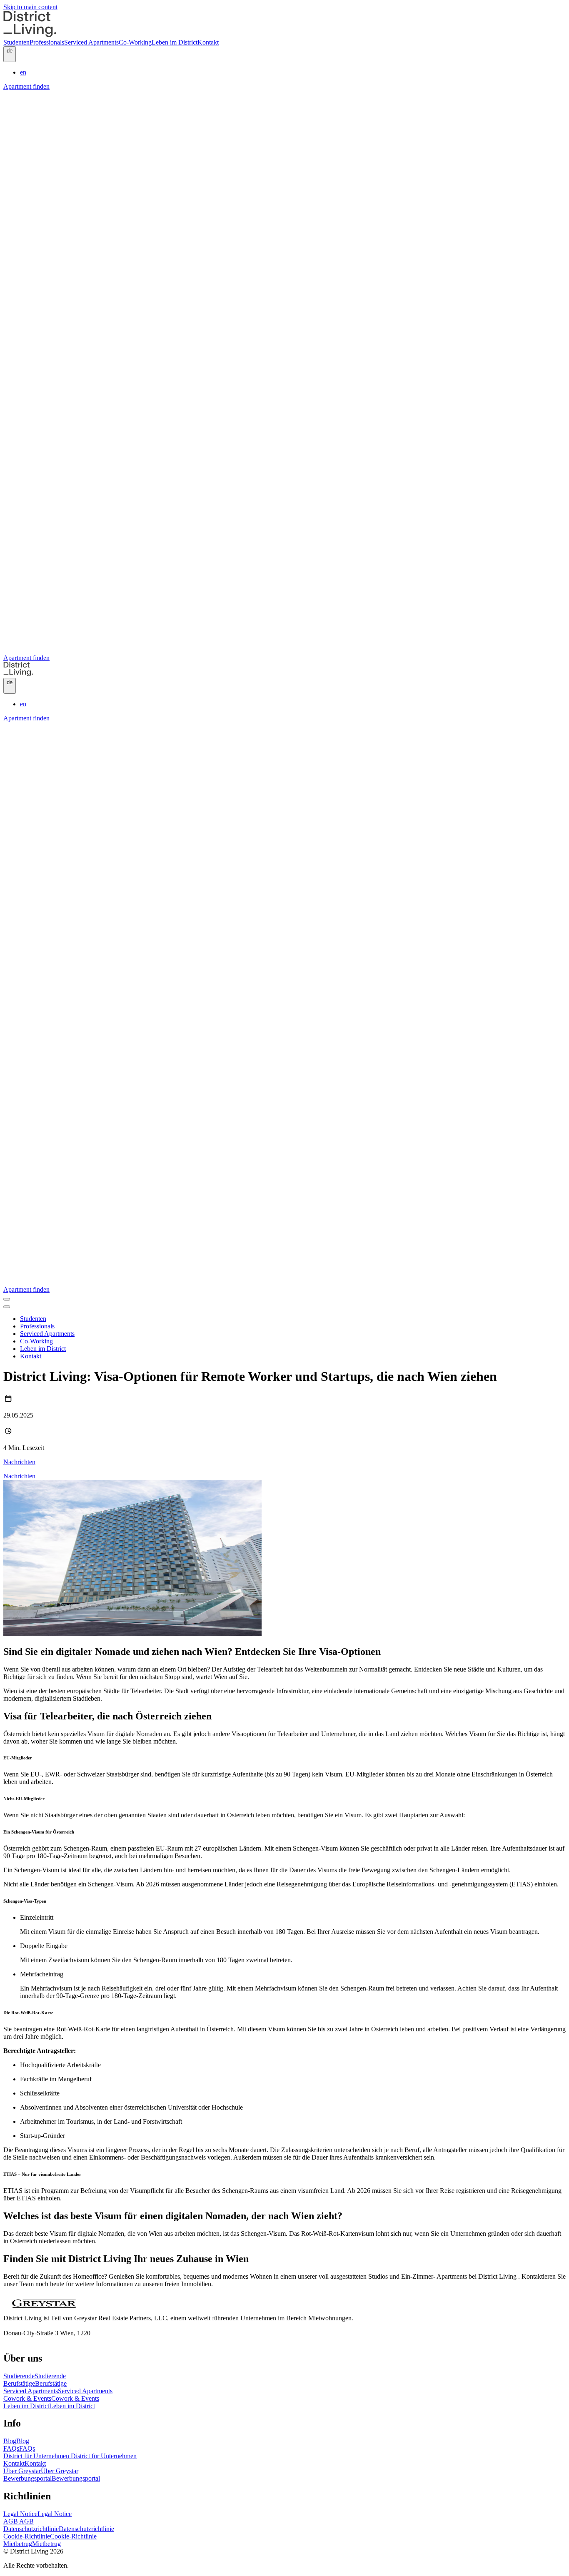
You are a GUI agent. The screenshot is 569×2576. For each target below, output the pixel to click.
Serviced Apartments (58, 2391)
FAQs (19, 2448)
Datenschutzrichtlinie (59, 2529)
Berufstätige (35, 2383)
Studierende (35, 2376)
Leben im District (49, 2406)
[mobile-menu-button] (7, 1299)
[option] (293, 72)
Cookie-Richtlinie (50, 2536)
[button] (10, 54)
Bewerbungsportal (52, 2478)
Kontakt (25, 2463)
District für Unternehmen (70, 2456)
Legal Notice (37, 2514)
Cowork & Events (51, 2398)
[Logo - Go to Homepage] (30, 35)
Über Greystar (41, 2471)
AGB (19, 2521)
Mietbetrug (32, 2544)
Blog (16, 2441)
